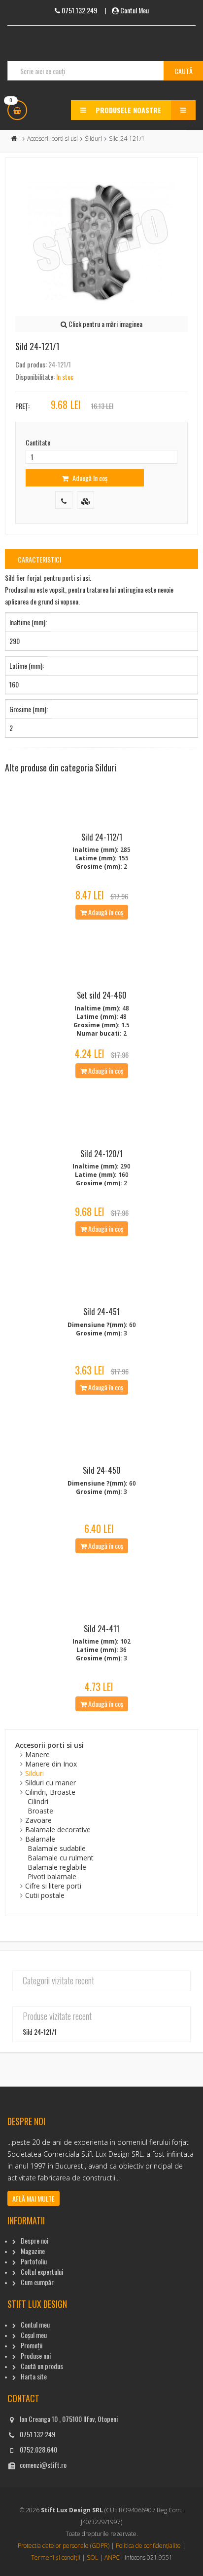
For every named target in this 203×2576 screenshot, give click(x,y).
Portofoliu (34, 2261)
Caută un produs (42, 2366)
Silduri (93, 139)
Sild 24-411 (101, 1629)
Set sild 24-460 (102, 995)
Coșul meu (34, 2335)
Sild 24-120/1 (101, 1154)
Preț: (22, 406)
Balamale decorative (58, 1830)
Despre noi (34, 2240)
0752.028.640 (38, 2449)
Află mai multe (34, 2198)
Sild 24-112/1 (102, 837)
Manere (37, 1754)
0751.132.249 (37, 2434)
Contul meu (35, 2324)
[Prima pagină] (14, 139)
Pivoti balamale (52, 1876)
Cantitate (38, 442)
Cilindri (38, 1801)
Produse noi (36, 2355)
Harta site (34, 2376)
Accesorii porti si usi (52, 139)
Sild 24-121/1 (40, 2032)
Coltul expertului (42, 2272)
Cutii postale (45, 1895)
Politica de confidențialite (148, 2546)
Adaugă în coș (89, 478)
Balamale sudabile (57, 1848)
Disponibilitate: (35, 377)
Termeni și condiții (56, 2557)
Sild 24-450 (102, 1470)
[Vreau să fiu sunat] (64, 500)
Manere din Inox (51, 1764)
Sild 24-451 (101, 1312)
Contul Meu (135, 10)
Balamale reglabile (57, 1867)
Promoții (32, 2345)
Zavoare (38, 1820)
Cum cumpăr (37, 2282)
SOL (92, 2557)
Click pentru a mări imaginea (105, 324)
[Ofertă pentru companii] (85, 500)
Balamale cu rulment (61, 1858)
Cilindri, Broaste (50, 1792)
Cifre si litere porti (53, 1886)
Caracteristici (39, 559)
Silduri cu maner (51, 1783)
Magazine (33, 2251)
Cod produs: (31, 364)
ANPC (112, 2557)
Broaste (40, 1811)
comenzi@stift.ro (43, 2465)
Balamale (40, 1839)
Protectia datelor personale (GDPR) (64, 2546)
